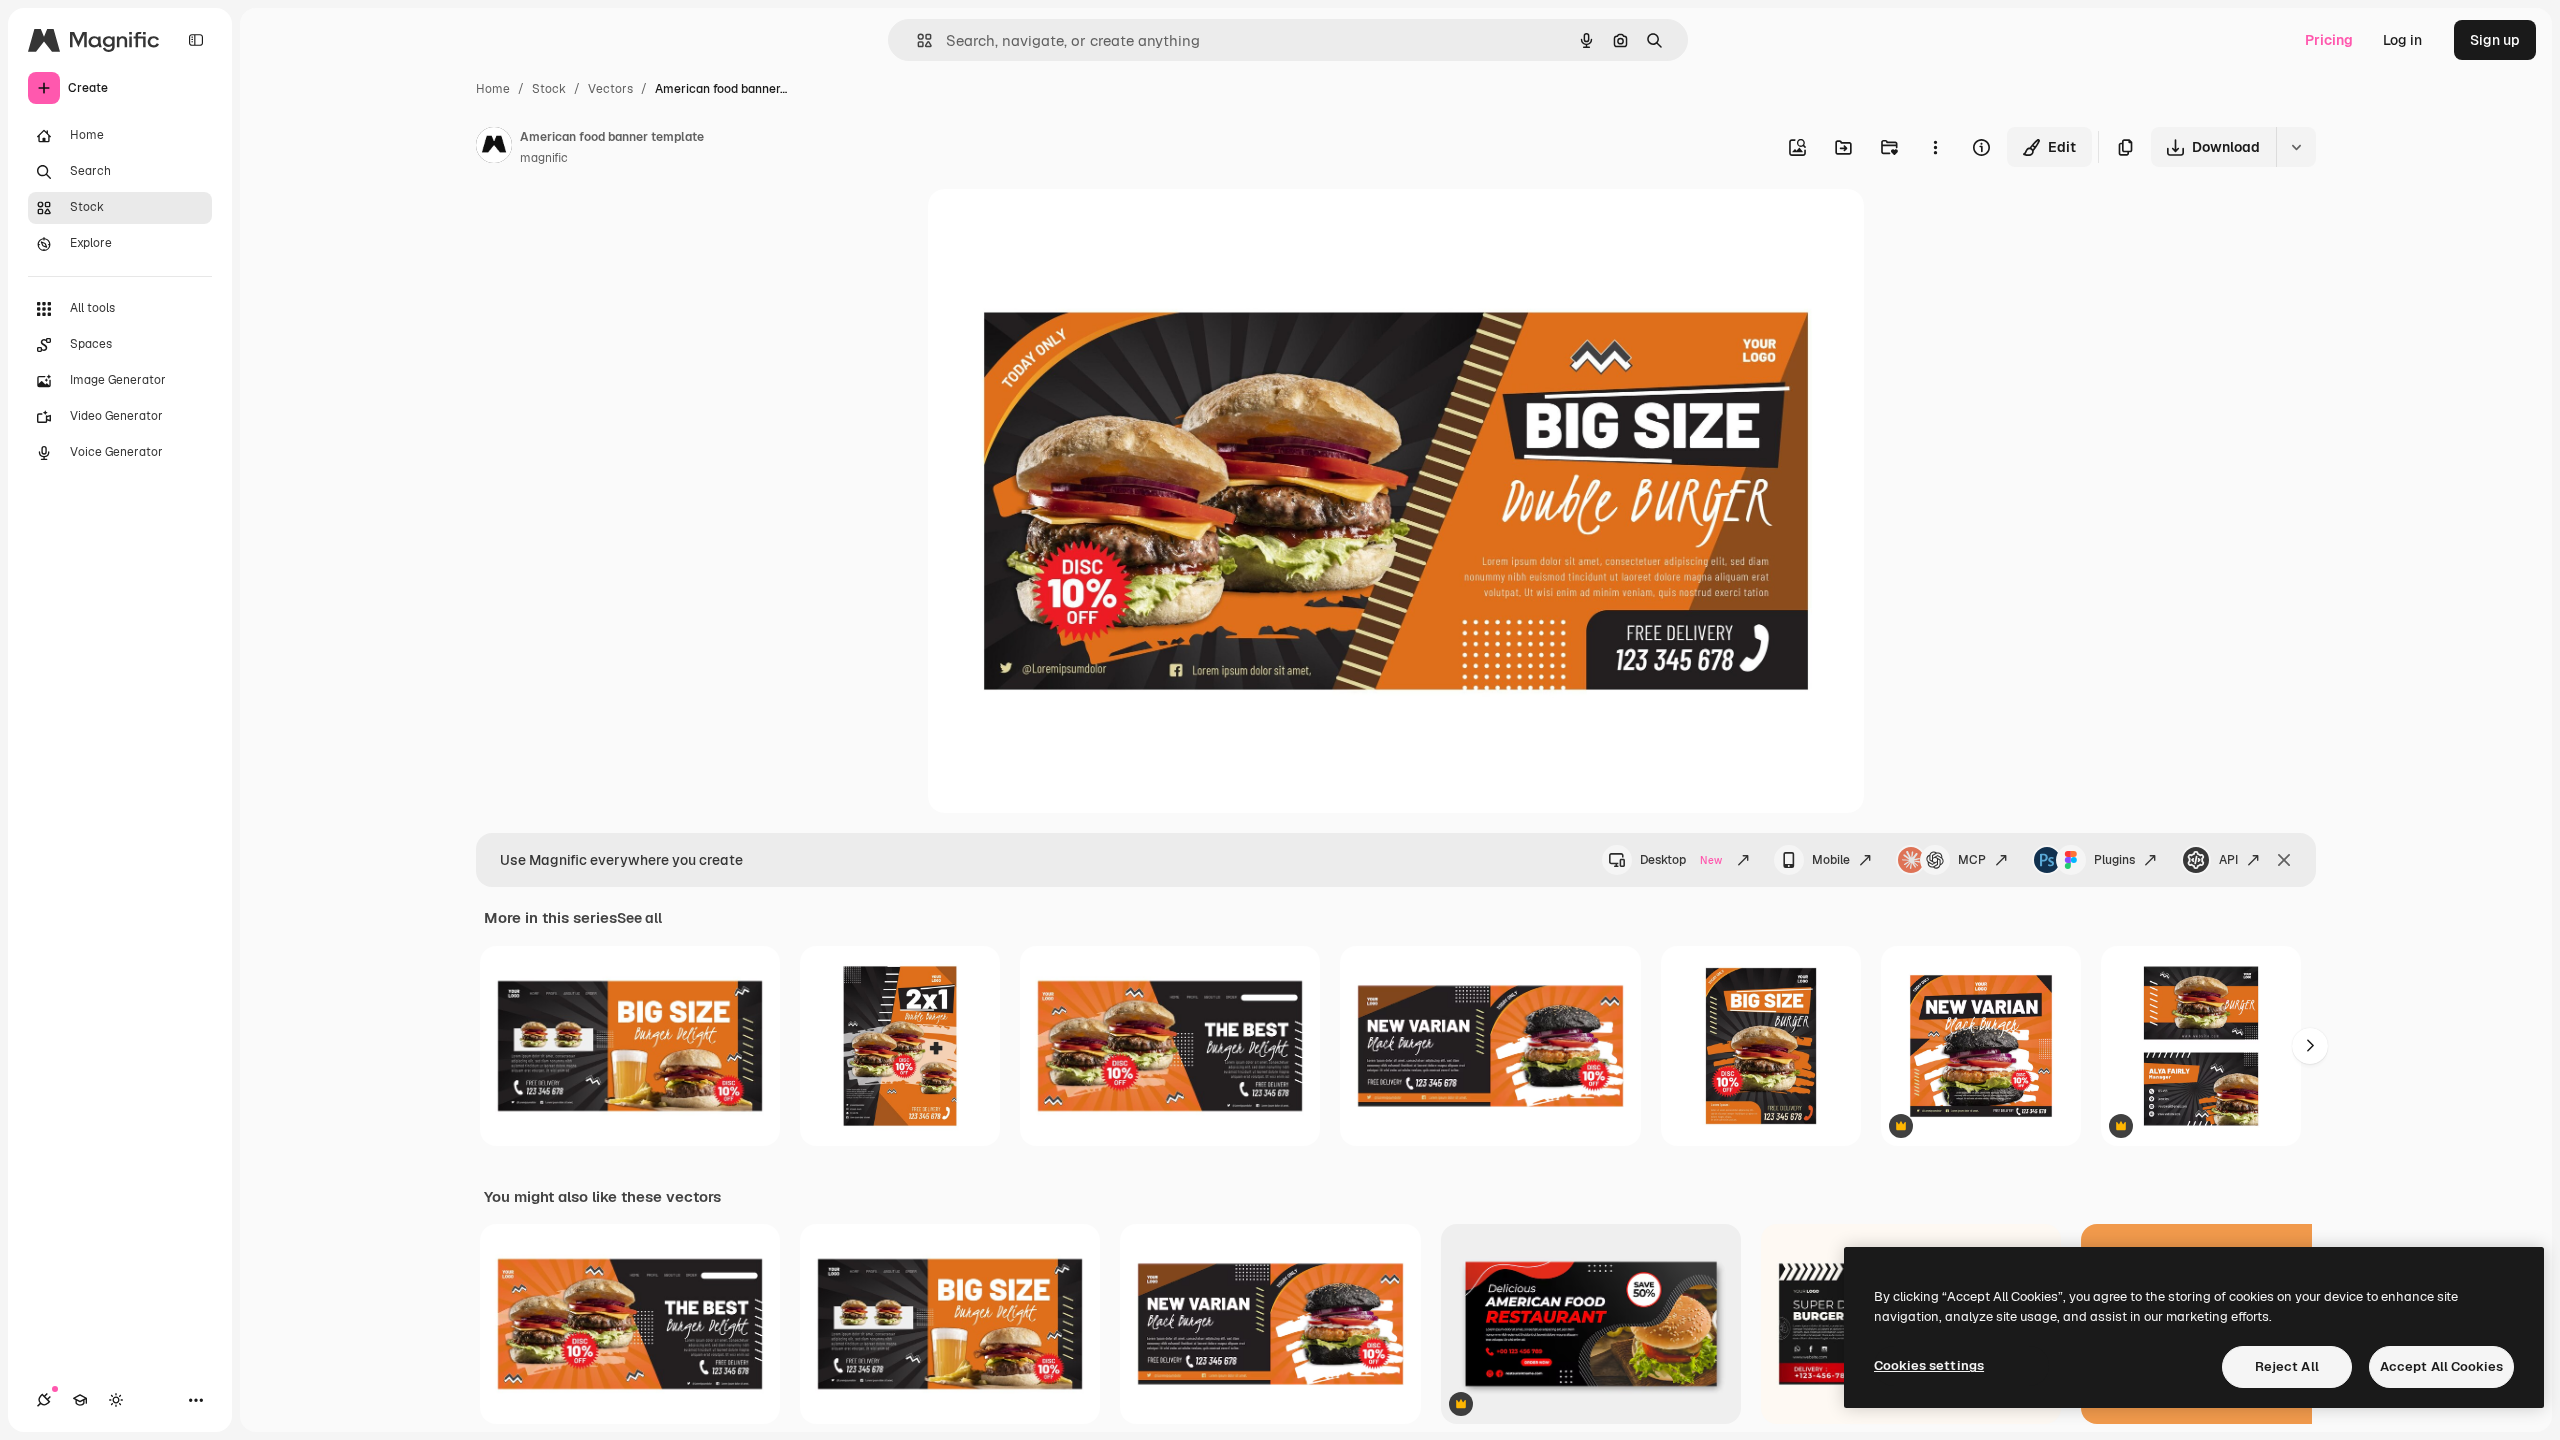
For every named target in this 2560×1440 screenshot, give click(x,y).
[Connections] (44, 1400)
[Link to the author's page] (494, 148)
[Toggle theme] (116, 1400)
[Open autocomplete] (916, 40)
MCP (1972, 860)
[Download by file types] (2296, 147)
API (2228, 860)
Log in (2402, 40)
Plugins (2114, 860)
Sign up (2495, 40)
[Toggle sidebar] (196, 40)
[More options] (1935, 147)
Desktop (1681, 860)
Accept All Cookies (2441, 1366)
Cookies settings (1929, 1365)
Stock (549, 89)
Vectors (610, 89)
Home (493, 89)
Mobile (1831, 860)
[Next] (2310, 1046)
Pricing (2329, 40)
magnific (544, 158)
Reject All (2287, 1366)
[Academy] (80, 1400)
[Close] (2284, 860)
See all (639, 918)
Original (1056, 227)
